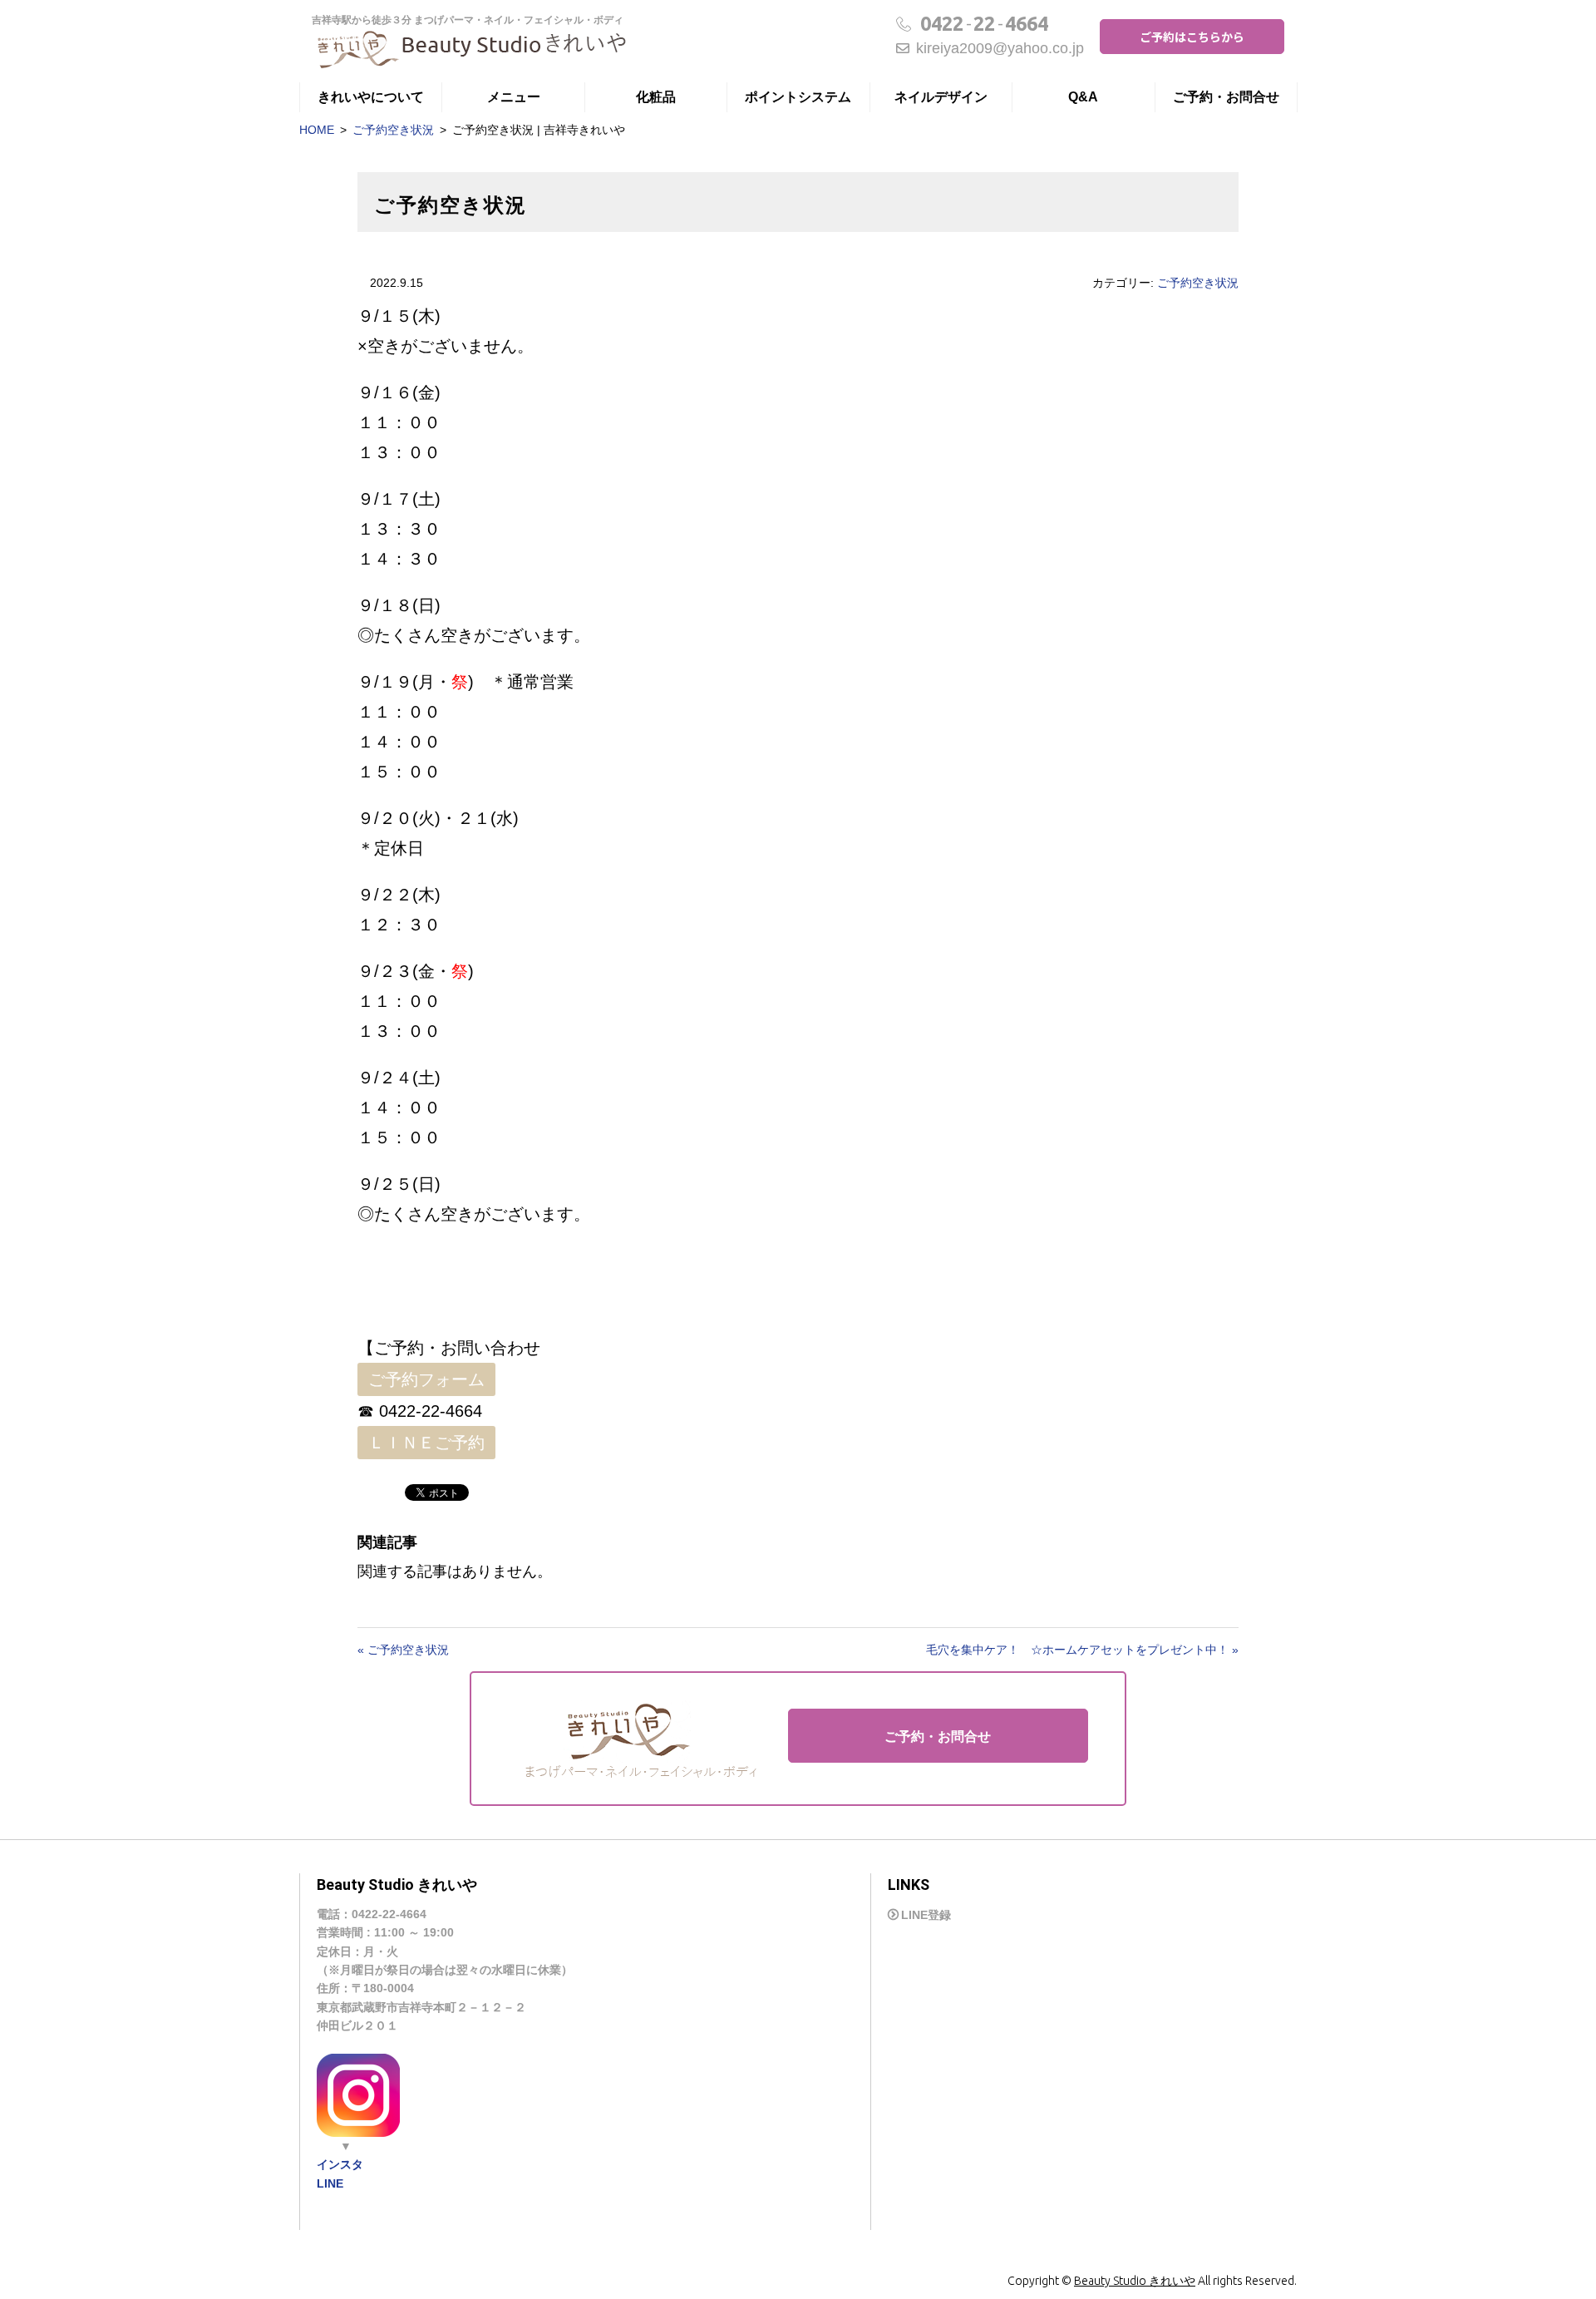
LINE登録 (926, 1915)
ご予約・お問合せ (1226, 97)
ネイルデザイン (941, 97)
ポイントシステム (798, 97)
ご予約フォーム (426, 1379)
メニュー (514, 97)
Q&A (1083, 97)
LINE (330, 2183)
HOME (317, 130)
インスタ (340, 2164)
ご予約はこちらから (1192, 37)
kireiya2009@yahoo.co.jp (1000, 48)
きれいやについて (371, 97)
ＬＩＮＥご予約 (426, 1443)
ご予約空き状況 (393, 130)
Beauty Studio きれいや (1135, 2281)
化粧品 (656, 97)
